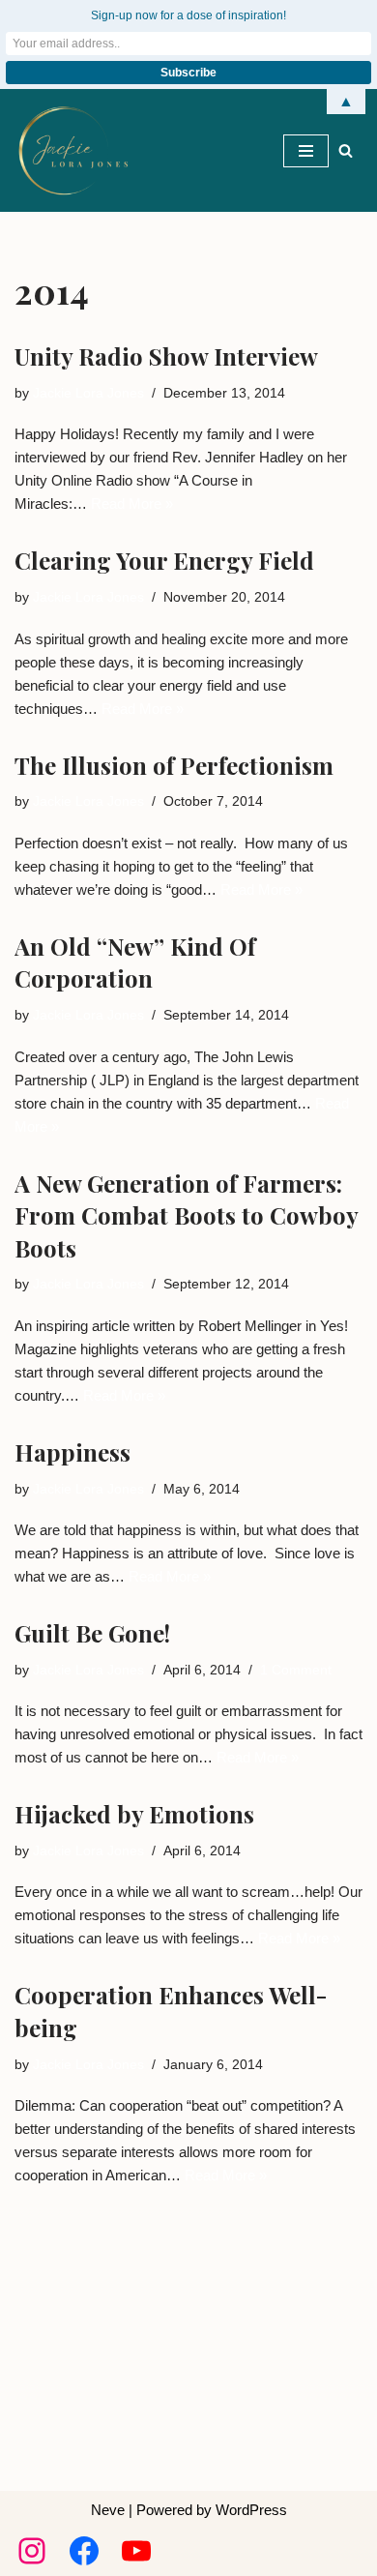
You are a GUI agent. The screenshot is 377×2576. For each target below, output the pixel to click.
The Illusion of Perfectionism (174, 765)
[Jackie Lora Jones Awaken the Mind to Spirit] (72, 150)
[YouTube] (136, 2551)
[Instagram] (32, 2551)
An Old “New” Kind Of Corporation (135, 962)
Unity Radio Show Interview (166, 356)
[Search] (346, 150)
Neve (108, 2510)
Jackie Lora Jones (88, 393)
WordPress (251, 2510)
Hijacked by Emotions (134, 1814)
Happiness (72, 1452)
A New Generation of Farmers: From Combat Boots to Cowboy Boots (186, 1215)
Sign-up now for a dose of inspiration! (188, 15)
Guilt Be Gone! (92, 1633)
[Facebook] (84, 2551)
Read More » (132, 503)
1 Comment (296, 1670)
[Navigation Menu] (306, 151)
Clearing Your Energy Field (164, 560)
